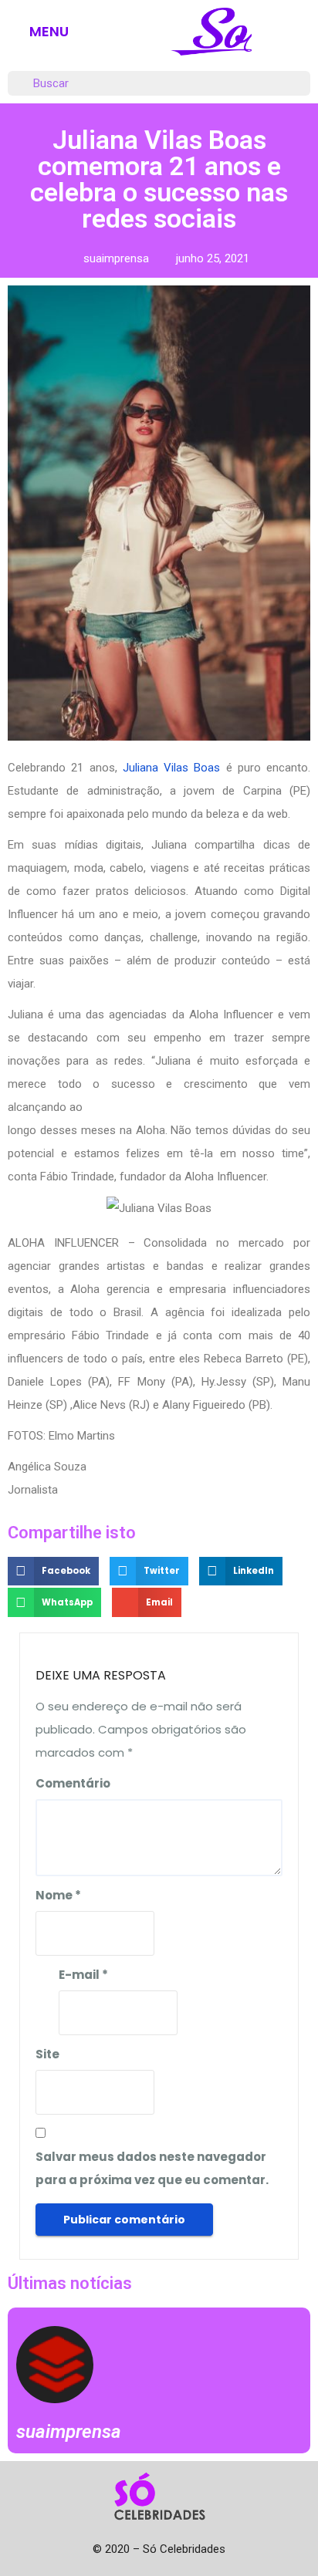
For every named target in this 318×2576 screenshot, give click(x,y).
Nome (58, 1895)
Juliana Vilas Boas (172, 768)
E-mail (83, 1975)
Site (47, 2054)
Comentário (73, 1783)
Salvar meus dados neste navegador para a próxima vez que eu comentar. (152, 2168)
